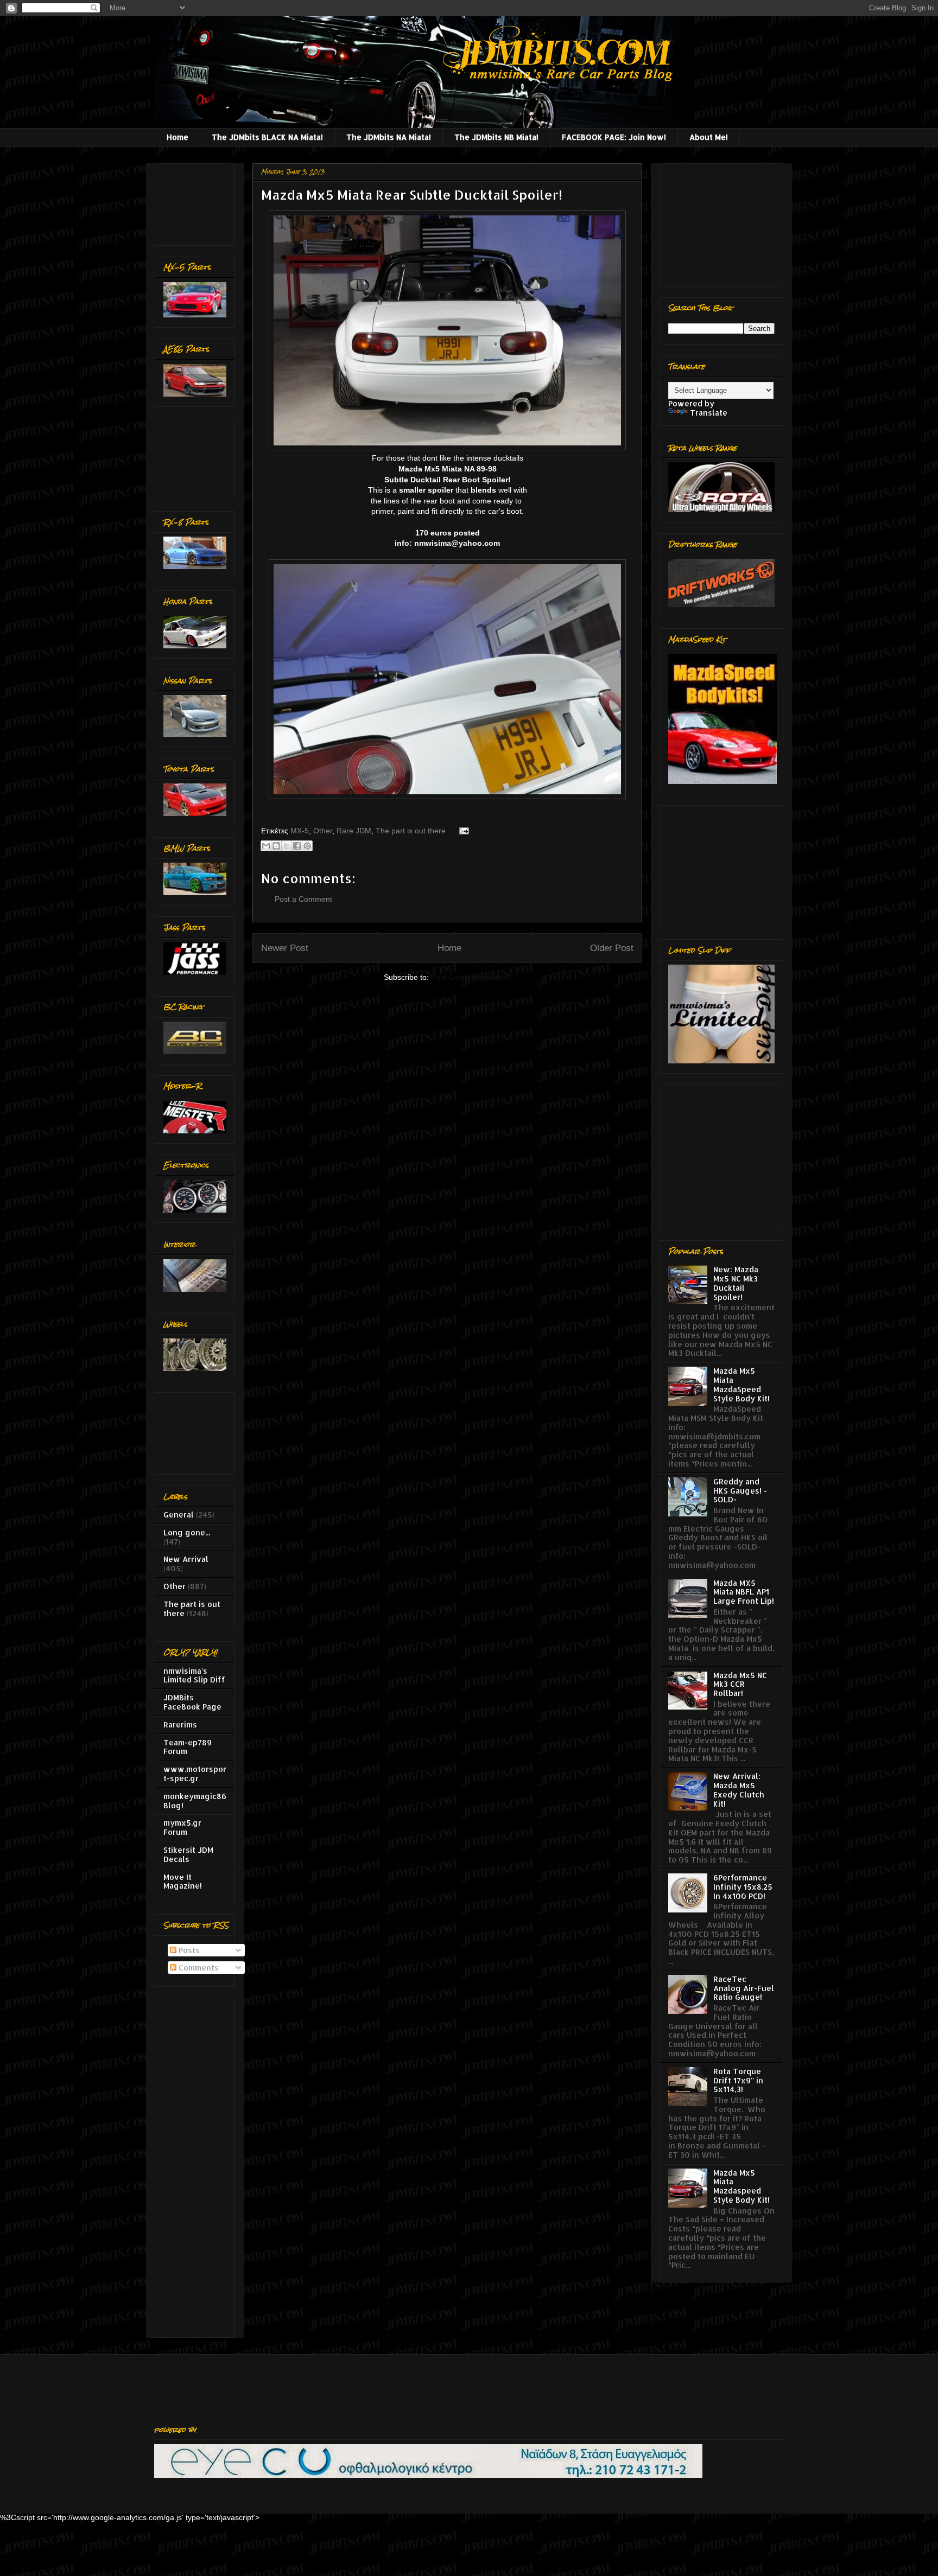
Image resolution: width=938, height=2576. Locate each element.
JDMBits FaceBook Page (192, 1702)
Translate (709, 413)
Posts (188, 1950)
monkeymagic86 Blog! (195, 1801)
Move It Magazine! (183, 1882)
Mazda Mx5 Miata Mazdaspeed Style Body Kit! (741, 2186)
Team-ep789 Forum (188, 1747)
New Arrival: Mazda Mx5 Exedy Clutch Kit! (739, 1790)
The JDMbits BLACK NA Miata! (267, 137)
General (179, 1515)
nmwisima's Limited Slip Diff (194, 1675)
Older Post (612, 948)
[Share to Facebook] (297, 846)
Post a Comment (303, 899)
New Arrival (186, 1559)
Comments (198, 1968)
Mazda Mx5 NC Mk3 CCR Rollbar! (740, 1684)
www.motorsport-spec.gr (195, 1774)
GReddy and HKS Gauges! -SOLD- (740, 1491)
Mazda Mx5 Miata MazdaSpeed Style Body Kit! (741, 1384)
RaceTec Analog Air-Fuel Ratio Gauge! (744, 1988)
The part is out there (411, 831)
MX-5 (300, 831)
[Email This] (266, 846)
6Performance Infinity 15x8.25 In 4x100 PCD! (743, 1887)
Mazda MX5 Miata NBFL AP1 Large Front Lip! (744, 1592)
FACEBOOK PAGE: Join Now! (614, 137)
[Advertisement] (197, 202)
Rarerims (180, 1724)
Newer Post (285, 948)
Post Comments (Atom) (471, 977)
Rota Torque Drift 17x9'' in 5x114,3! (738, 2080)
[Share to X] (287, 846)
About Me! (709, 137)
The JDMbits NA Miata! (389, 137)
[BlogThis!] (276, 846)
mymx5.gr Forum (182, 1827)
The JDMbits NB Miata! (496, 137)
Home (178, 137)
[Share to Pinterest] (307, 846)
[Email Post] (462, 831)
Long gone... (187, 1532)
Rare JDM (354, 831)
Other (323, 831)
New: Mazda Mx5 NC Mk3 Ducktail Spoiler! (736, 1283)
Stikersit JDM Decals (188, 1854)
